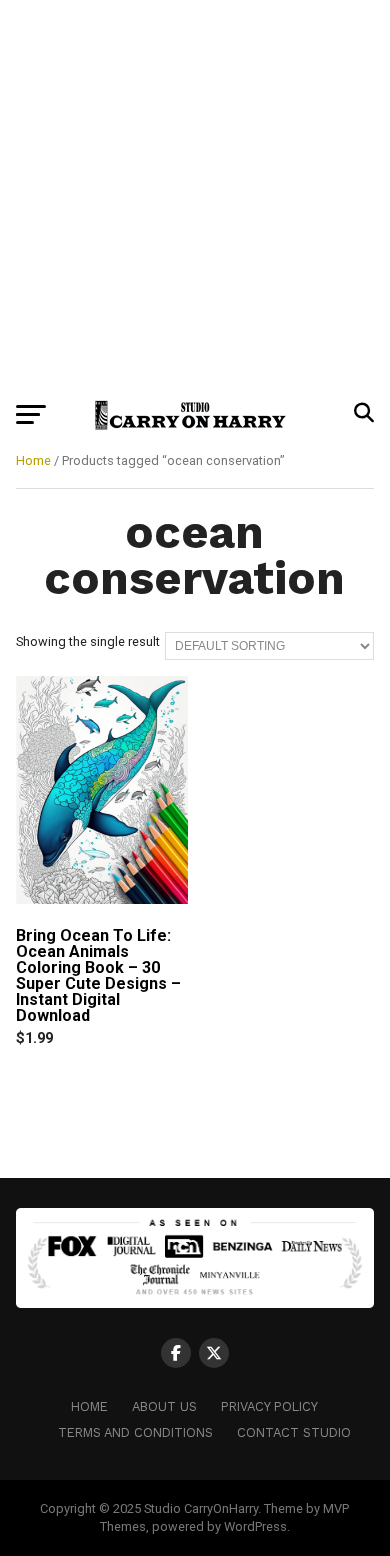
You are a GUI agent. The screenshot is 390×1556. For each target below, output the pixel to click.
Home (33, 460)
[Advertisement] (195, 195)
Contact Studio (294, 1432)
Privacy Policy (269, 1406)
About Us (164, 1406)
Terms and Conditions (135, 1432)
